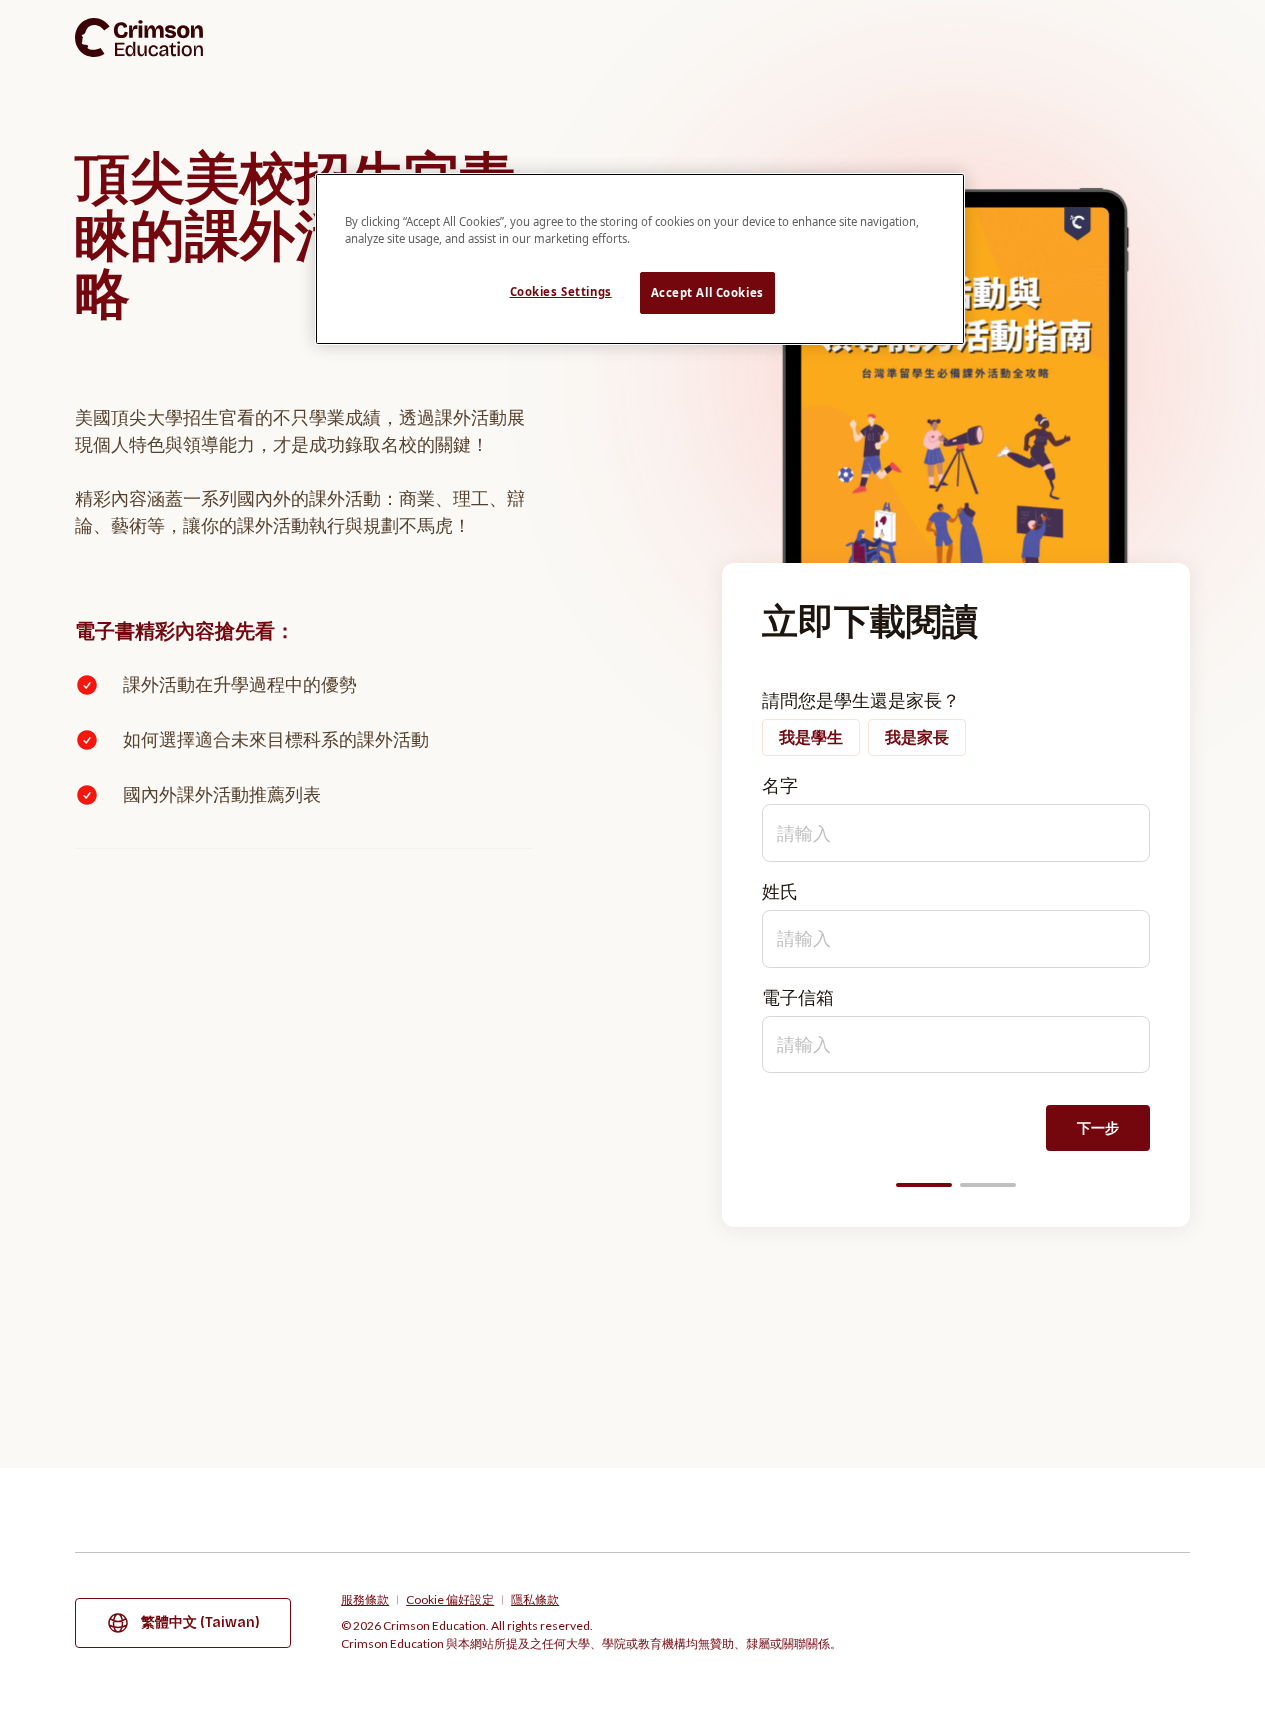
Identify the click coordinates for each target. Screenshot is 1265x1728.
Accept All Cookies (707, 292)
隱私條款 (535, 1600)
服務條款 (365, 1600)
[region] (640, 259)
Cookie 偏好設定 (450, 1600)
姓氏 (780, 891)
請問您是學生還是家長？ (861, 700)
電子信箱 (798, 997)
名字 (780, 785)
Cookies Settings (561, 291)
